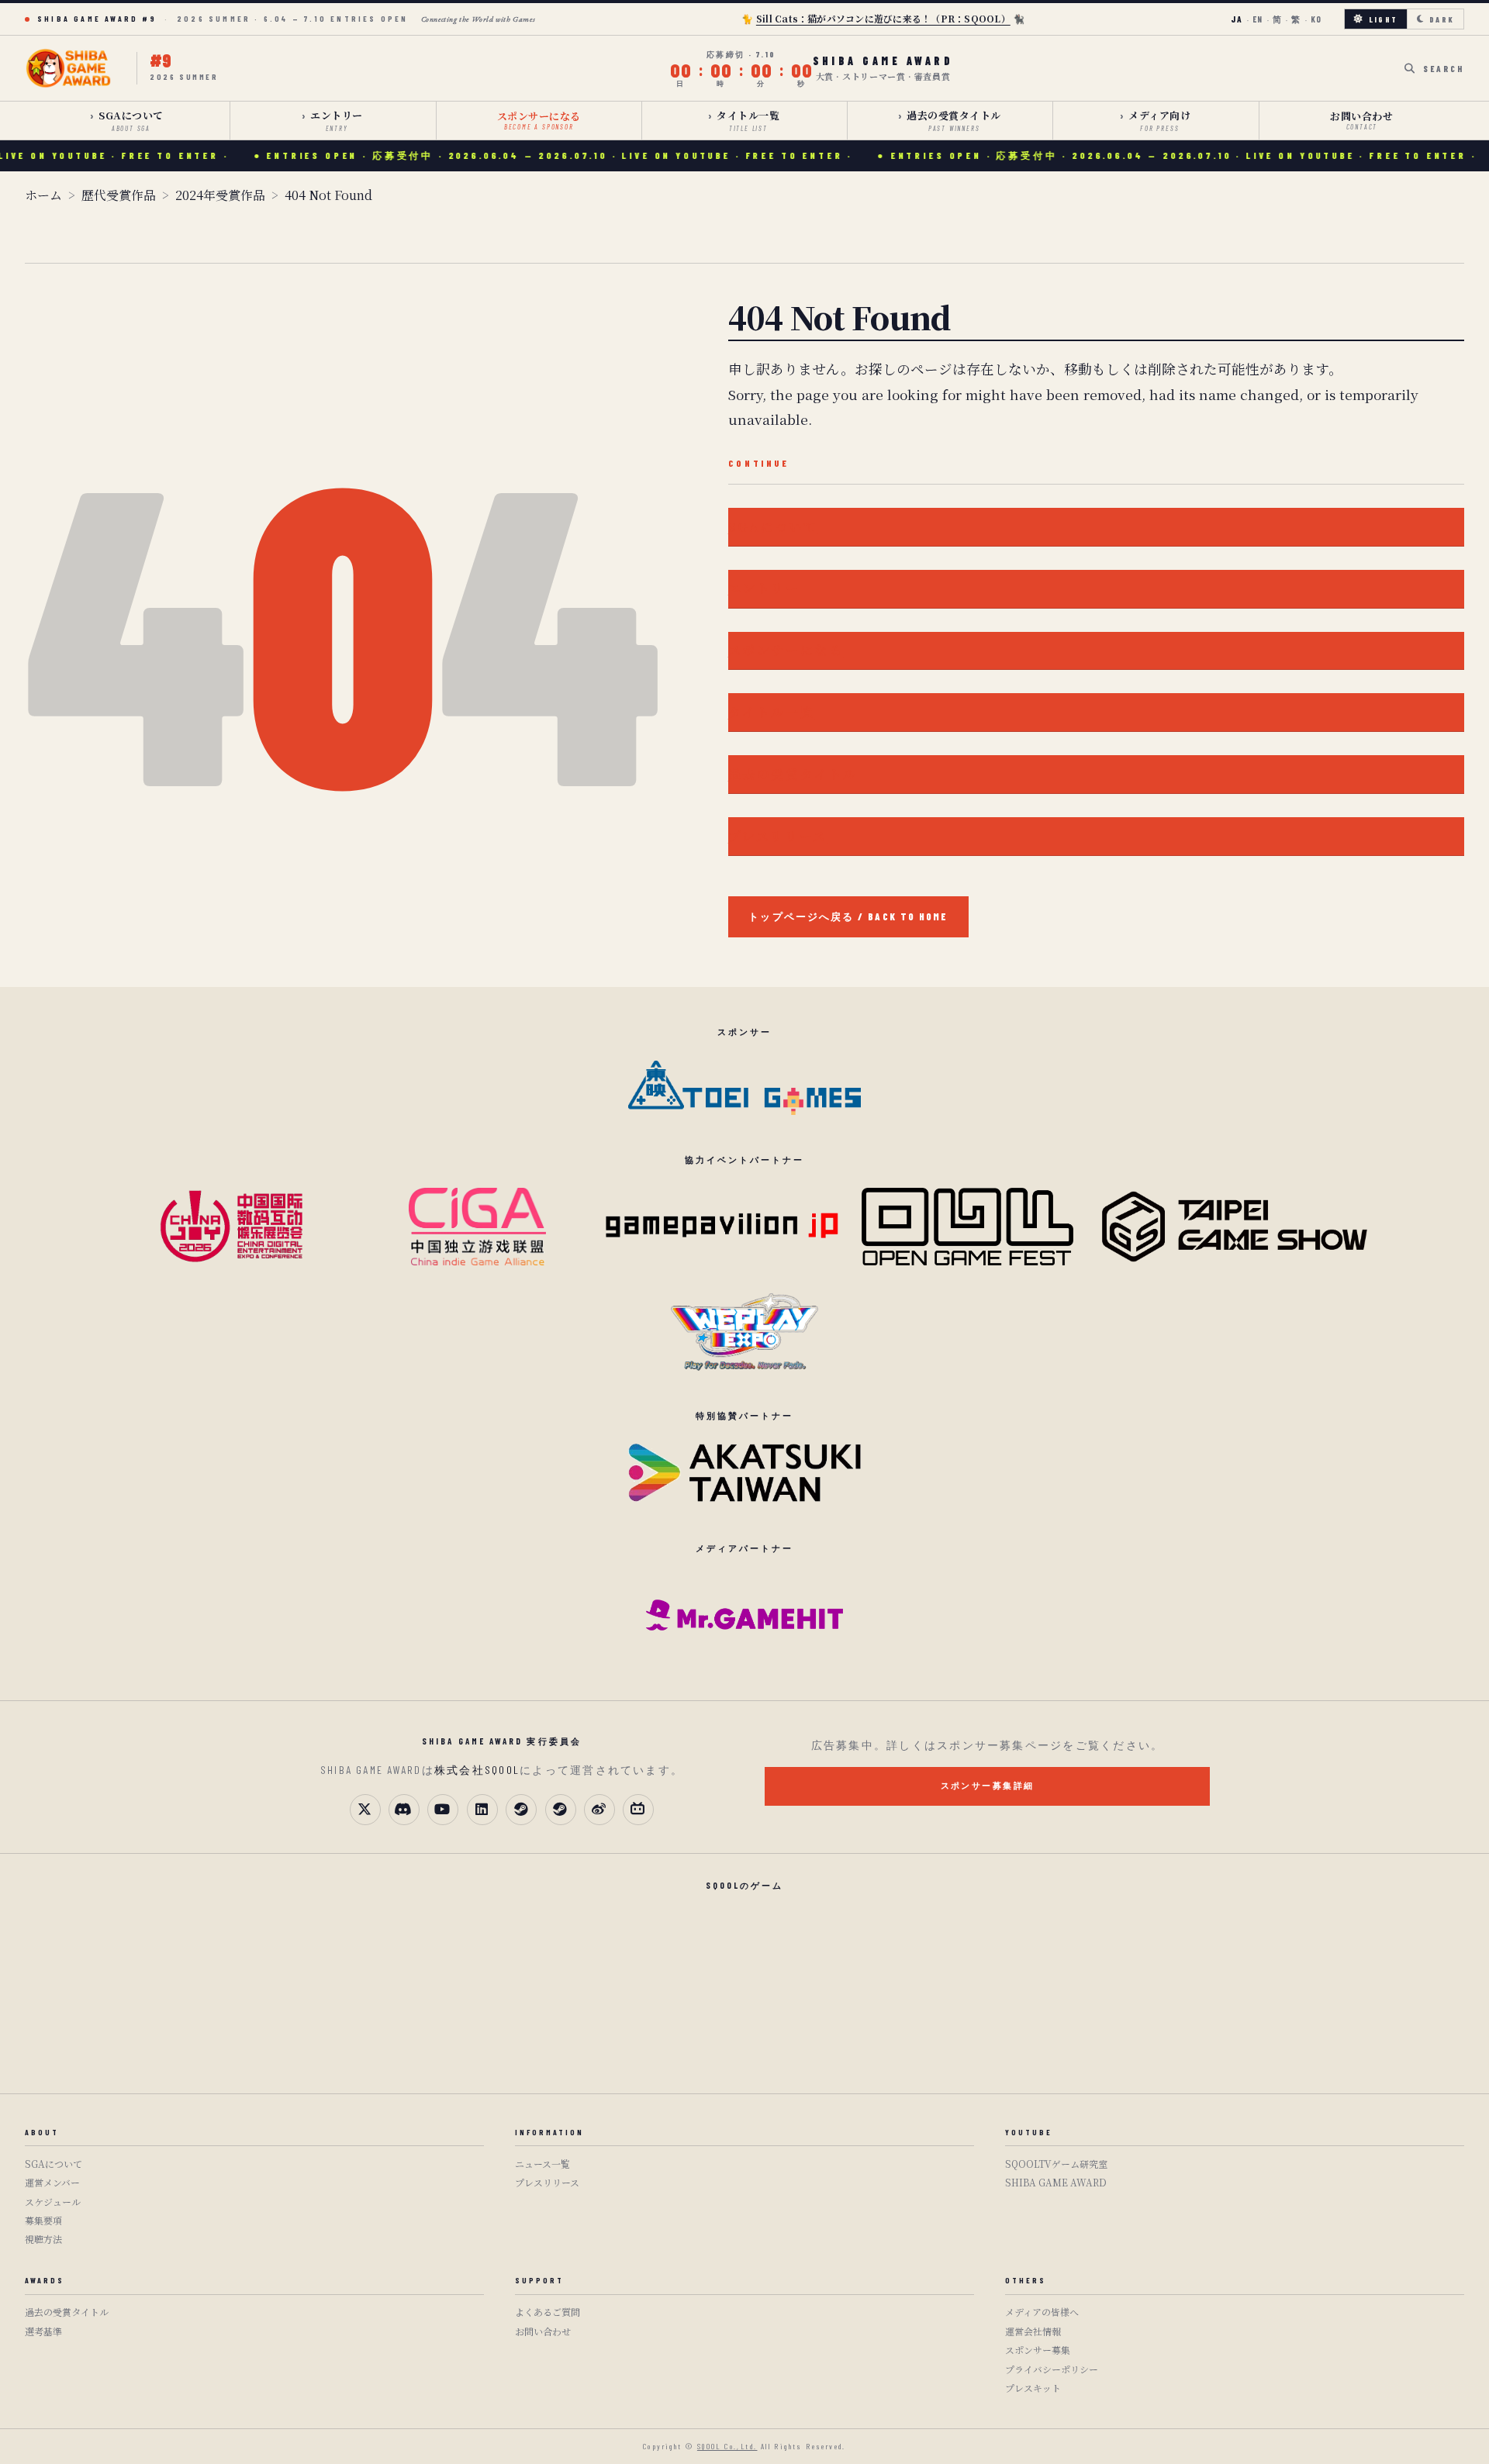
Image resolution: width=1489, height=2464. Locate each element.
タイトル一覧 (748, 120)
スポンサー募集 (1038, 2350)
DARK (1442, 19)
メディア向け (1159, 120)
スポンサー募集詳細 (988, 1785)
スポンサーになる (539, 120)
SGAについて (131, 120)
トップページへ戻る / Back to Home (848, 916)
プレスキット (1033, 2388)
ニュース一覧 (542, 2164)
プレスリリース (778, 836)
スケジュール (53, 2202)
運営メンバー (52, 2182)
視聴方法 (43, 2239)
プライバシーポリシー (1052, 2369)
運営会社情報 (1033, 2331)
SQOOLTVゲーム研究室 (1056, 2164)
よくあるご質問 (548, 2312)
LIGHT (1383, 19)
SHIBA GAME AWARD (1056, 2182)
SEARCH (1444, 69)
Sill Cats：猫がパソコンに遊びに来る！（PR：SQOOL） (883, 18)
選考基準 (43, 2331)
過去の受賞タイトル (954, 120)
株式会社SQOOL (477, 1770)
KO (1316, 19)
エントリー (337, 120)
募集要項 (43, 2220)
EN (1258, 19)
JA (1237, 19)
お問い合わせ (1361, 120)
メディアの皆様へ (1042, 2312)
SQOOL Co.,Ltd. (727, 2446)
